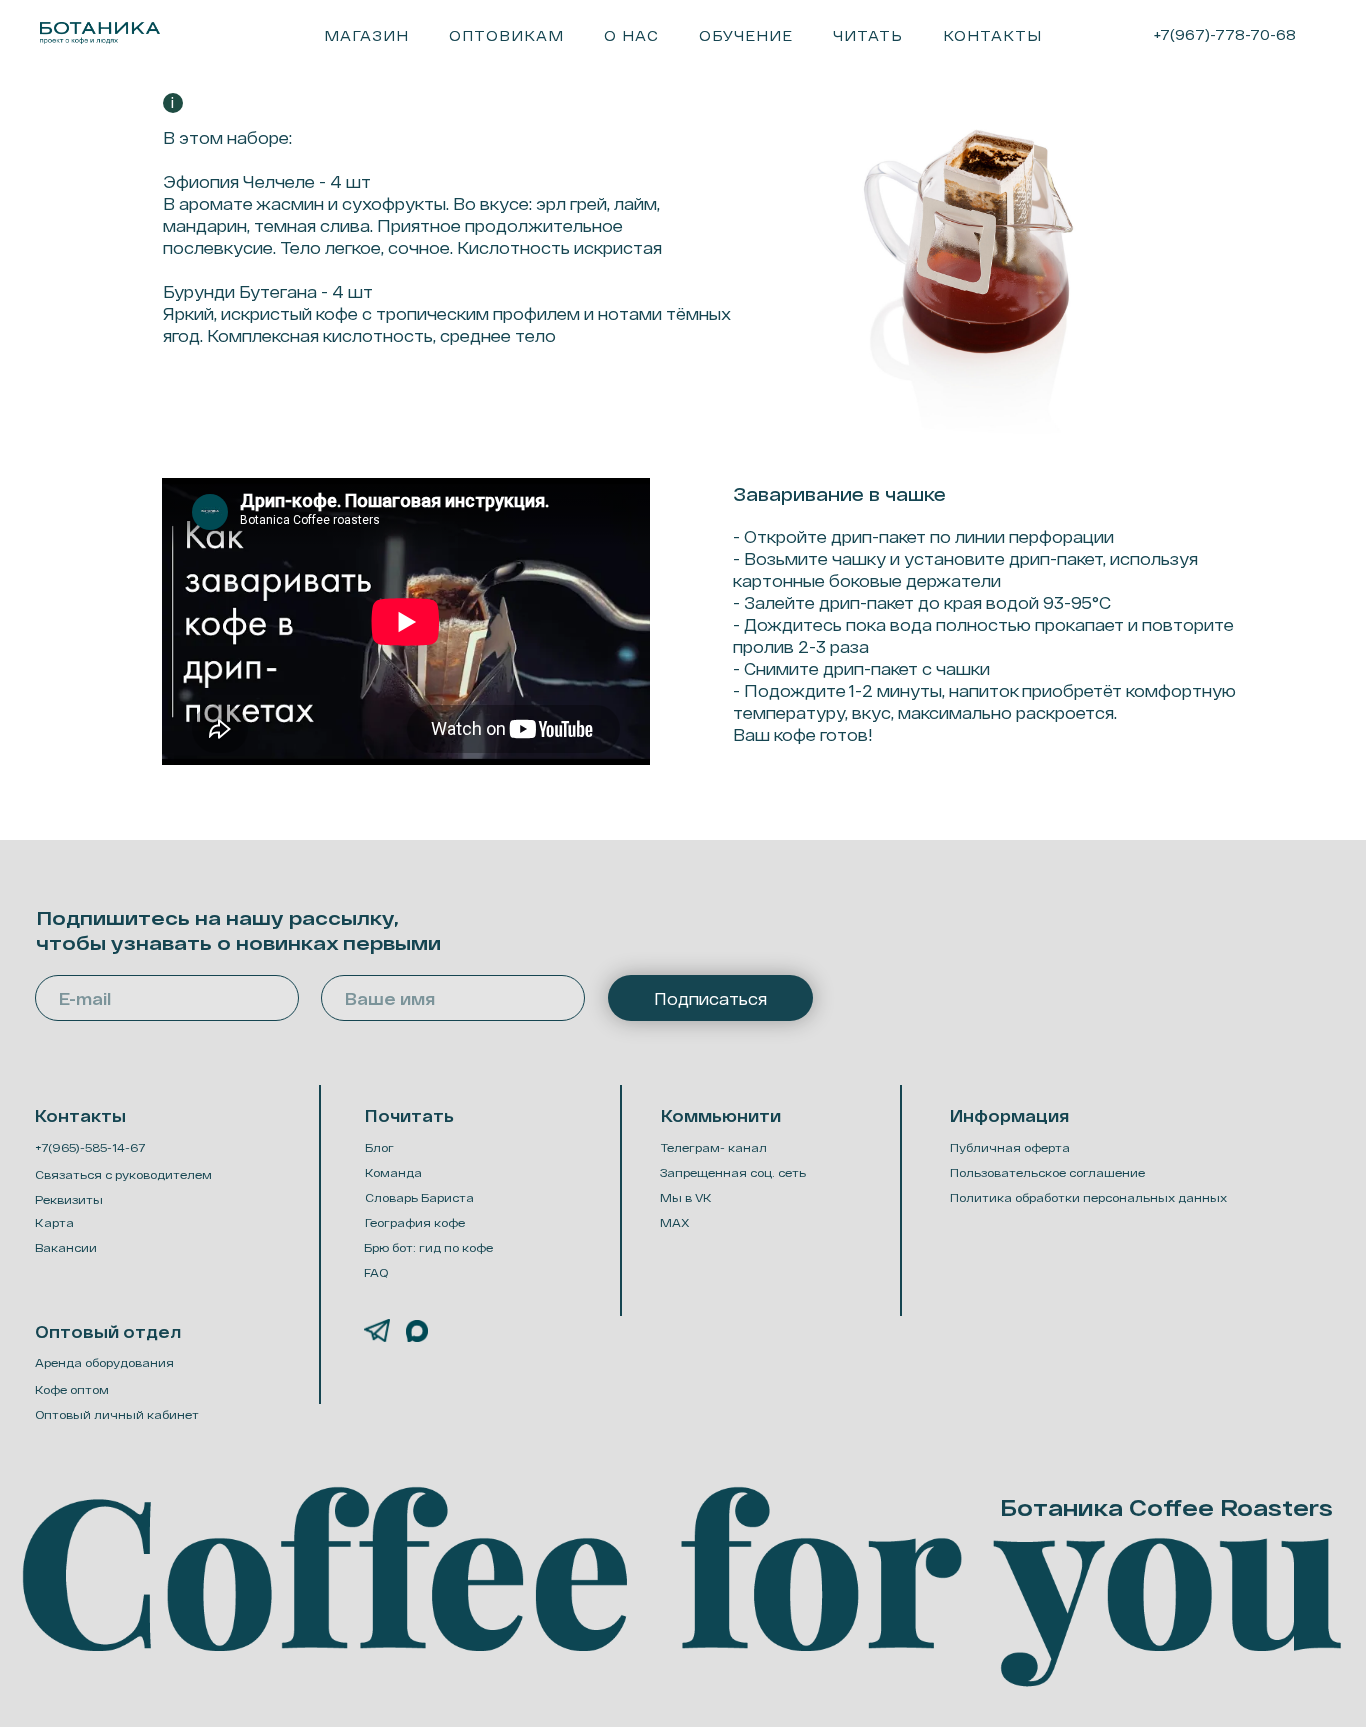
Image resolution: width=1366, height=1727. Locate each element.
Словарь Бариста (419, 1197)
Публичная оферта (1010, 1147)
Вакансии (66, 1247)
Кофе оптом (72, 1389)
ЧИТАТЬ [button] (868, 35)
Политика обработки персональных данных (1088, 1197)
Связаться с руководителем (123, 1174)
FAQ (376, 1272)
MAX (675, 1222)
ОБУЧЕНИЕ (746, 35)
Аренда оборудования (104, 1362)
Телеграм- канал (714, 1147)
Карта (54, 1222)
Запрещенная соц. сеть (733, 1172)
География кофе (415, 1222)
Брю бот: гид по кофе (428, 1247)
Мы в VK (686, 1197)
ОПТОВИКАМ (506, 35)
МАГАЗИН (366, 35)
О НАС (631, 35)
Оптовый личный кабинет (117, 1414)
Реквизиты (69, 1199)
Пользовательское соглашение (1047, 1172)
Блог (379, 1147)
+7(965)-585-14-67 (90, 1147)
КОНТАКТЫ (992, 35)
